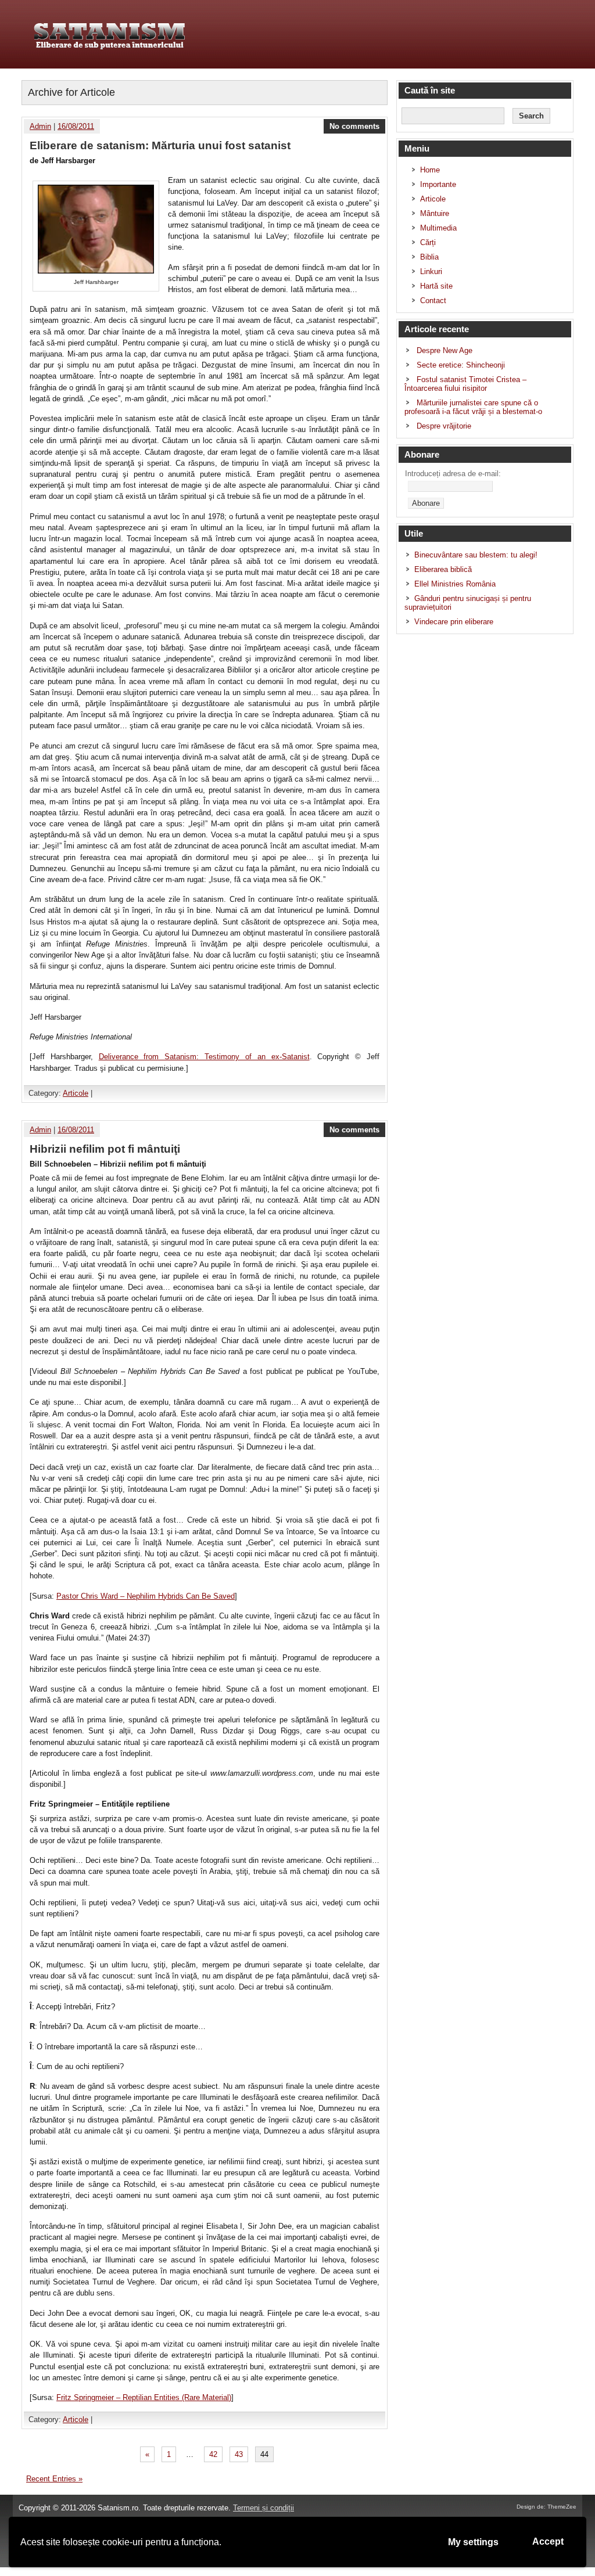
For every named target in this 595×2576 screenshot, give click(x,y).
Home (430, 170)
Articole (76, 1093)
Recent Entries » (54, 2479)
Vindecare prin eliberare (454, 622)
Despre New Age (445, 350)
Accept (548, 2541)
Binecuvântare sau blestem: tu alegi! (476, 555)
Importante (438, 184)
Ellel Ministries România (455, 584)
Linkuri (431, 271)
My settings (473, 2542)
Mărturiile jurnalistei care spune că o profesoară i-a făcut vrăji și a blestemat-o (473, 407)
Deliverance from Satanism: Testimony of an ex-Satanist (204, 1057)
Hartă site (436, 286)
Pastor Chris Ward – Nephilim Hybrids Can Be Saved (146, 1596)
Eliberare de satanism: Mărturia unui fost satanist (160, 145)
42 (213, 2454)
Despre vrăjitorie (444, 426)
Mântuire (435, 213)
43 (239, 2454)
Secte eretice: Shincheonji (461, 365)
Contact (433, 301)
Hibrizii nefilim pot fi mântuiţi (105, 1149)
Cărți (428, 242)
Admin (40, 126)
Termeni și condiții (264, 2508)
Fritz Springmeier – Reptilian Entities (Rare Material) (144, 2397)
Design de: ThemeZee (546, 2507)
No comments (354, 126)
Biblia (429, 257)
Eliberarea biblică (443, 569)
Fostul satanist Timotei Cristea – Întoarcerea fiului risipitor (465, 384)
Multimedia (438, 228)
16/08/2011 (76, 126)
